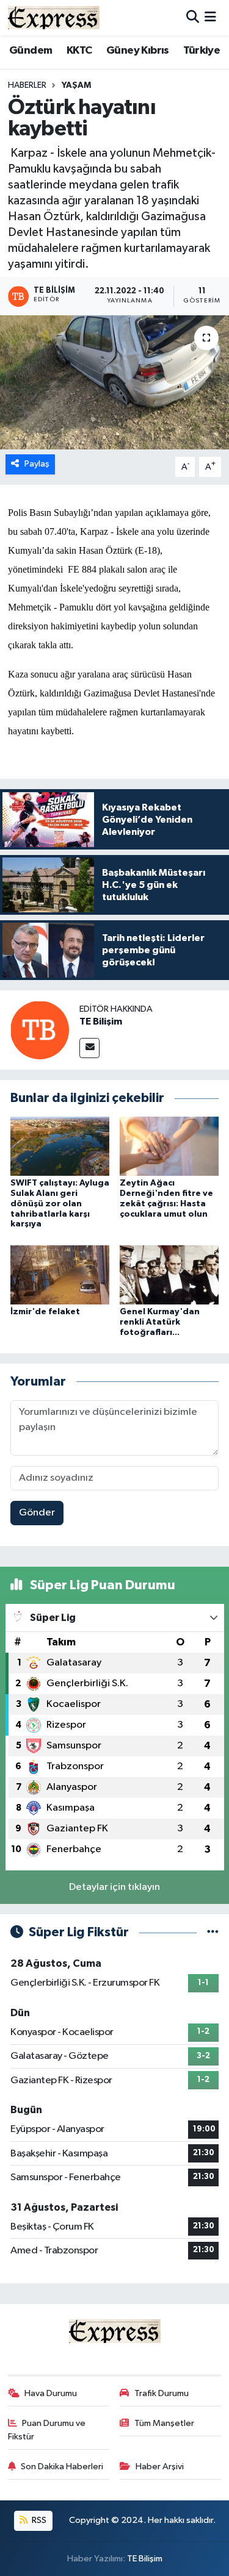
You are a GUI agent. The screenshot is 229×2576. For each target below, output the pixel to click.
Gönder (37, 1513)
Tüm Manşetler (164, 2423)
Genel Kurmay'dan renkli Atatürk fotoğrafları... (160, 1322)
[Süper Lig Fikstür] (213, 1932)
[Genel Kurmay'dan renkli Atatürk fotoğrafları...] (169, 1274)
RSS (38, 2520)
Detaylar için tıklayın (114, 1887)
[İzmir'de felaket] (60, 1274)
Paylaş (37, 464)
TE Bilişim (101, 1021)
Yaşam (76, 85)
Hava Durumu (51, 2393)
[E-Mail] (89, 1048)
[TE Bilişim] (40, 1030)
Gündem (31, 51)
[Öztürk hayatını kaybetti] (114, 382)
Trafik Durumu (162, 2393)
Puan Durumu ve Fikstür (47, 2430)
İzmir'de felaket (45, 1312)
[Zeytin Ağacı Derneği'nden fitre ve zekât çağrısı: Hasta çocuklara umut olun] (169, 1146)
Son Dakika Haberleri (62, 2467)
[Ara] (193, 17)
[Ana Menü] (210, 17)
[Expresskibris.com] (54, 17)
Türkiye (202, 51)
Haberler (27, 85)
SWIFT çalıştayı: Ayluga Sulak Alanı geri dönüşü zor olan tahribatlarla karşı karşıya (60, 1204)
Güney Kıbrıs (138, 51)
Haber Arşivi (160, 2467)
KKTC (79, 51)
